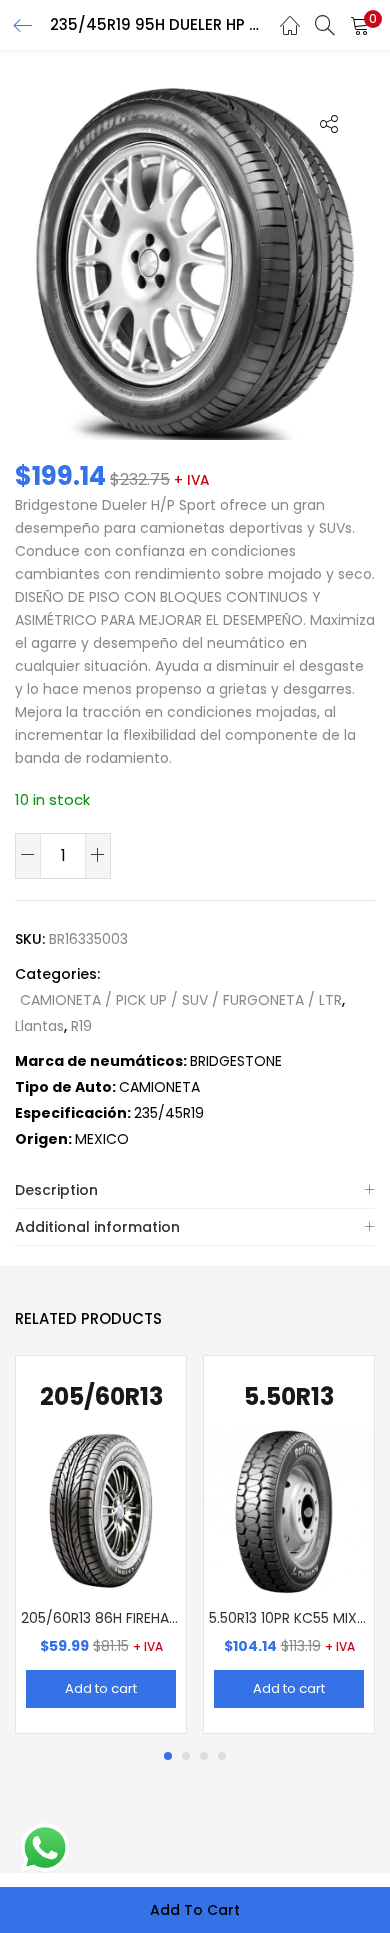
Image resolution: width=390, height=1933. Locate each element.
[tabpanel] (101, 1544)
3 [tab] (204, 1756)
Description (56, 1190)
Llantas (39, 1026)
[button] (360, 25)
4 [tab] (222, 1756)
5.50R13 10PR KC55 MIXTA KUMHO (289, 1618)
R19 (81, 1026)
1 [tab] (168, 1756)
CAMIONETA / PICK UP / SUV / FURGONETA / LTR (181, 1000)
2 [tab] (186, 1756)
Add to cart (195, 1910)
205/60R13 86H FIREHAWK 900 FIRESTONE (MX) (101, 1618)
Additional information (97, 1227)
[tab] (195, 1190)
